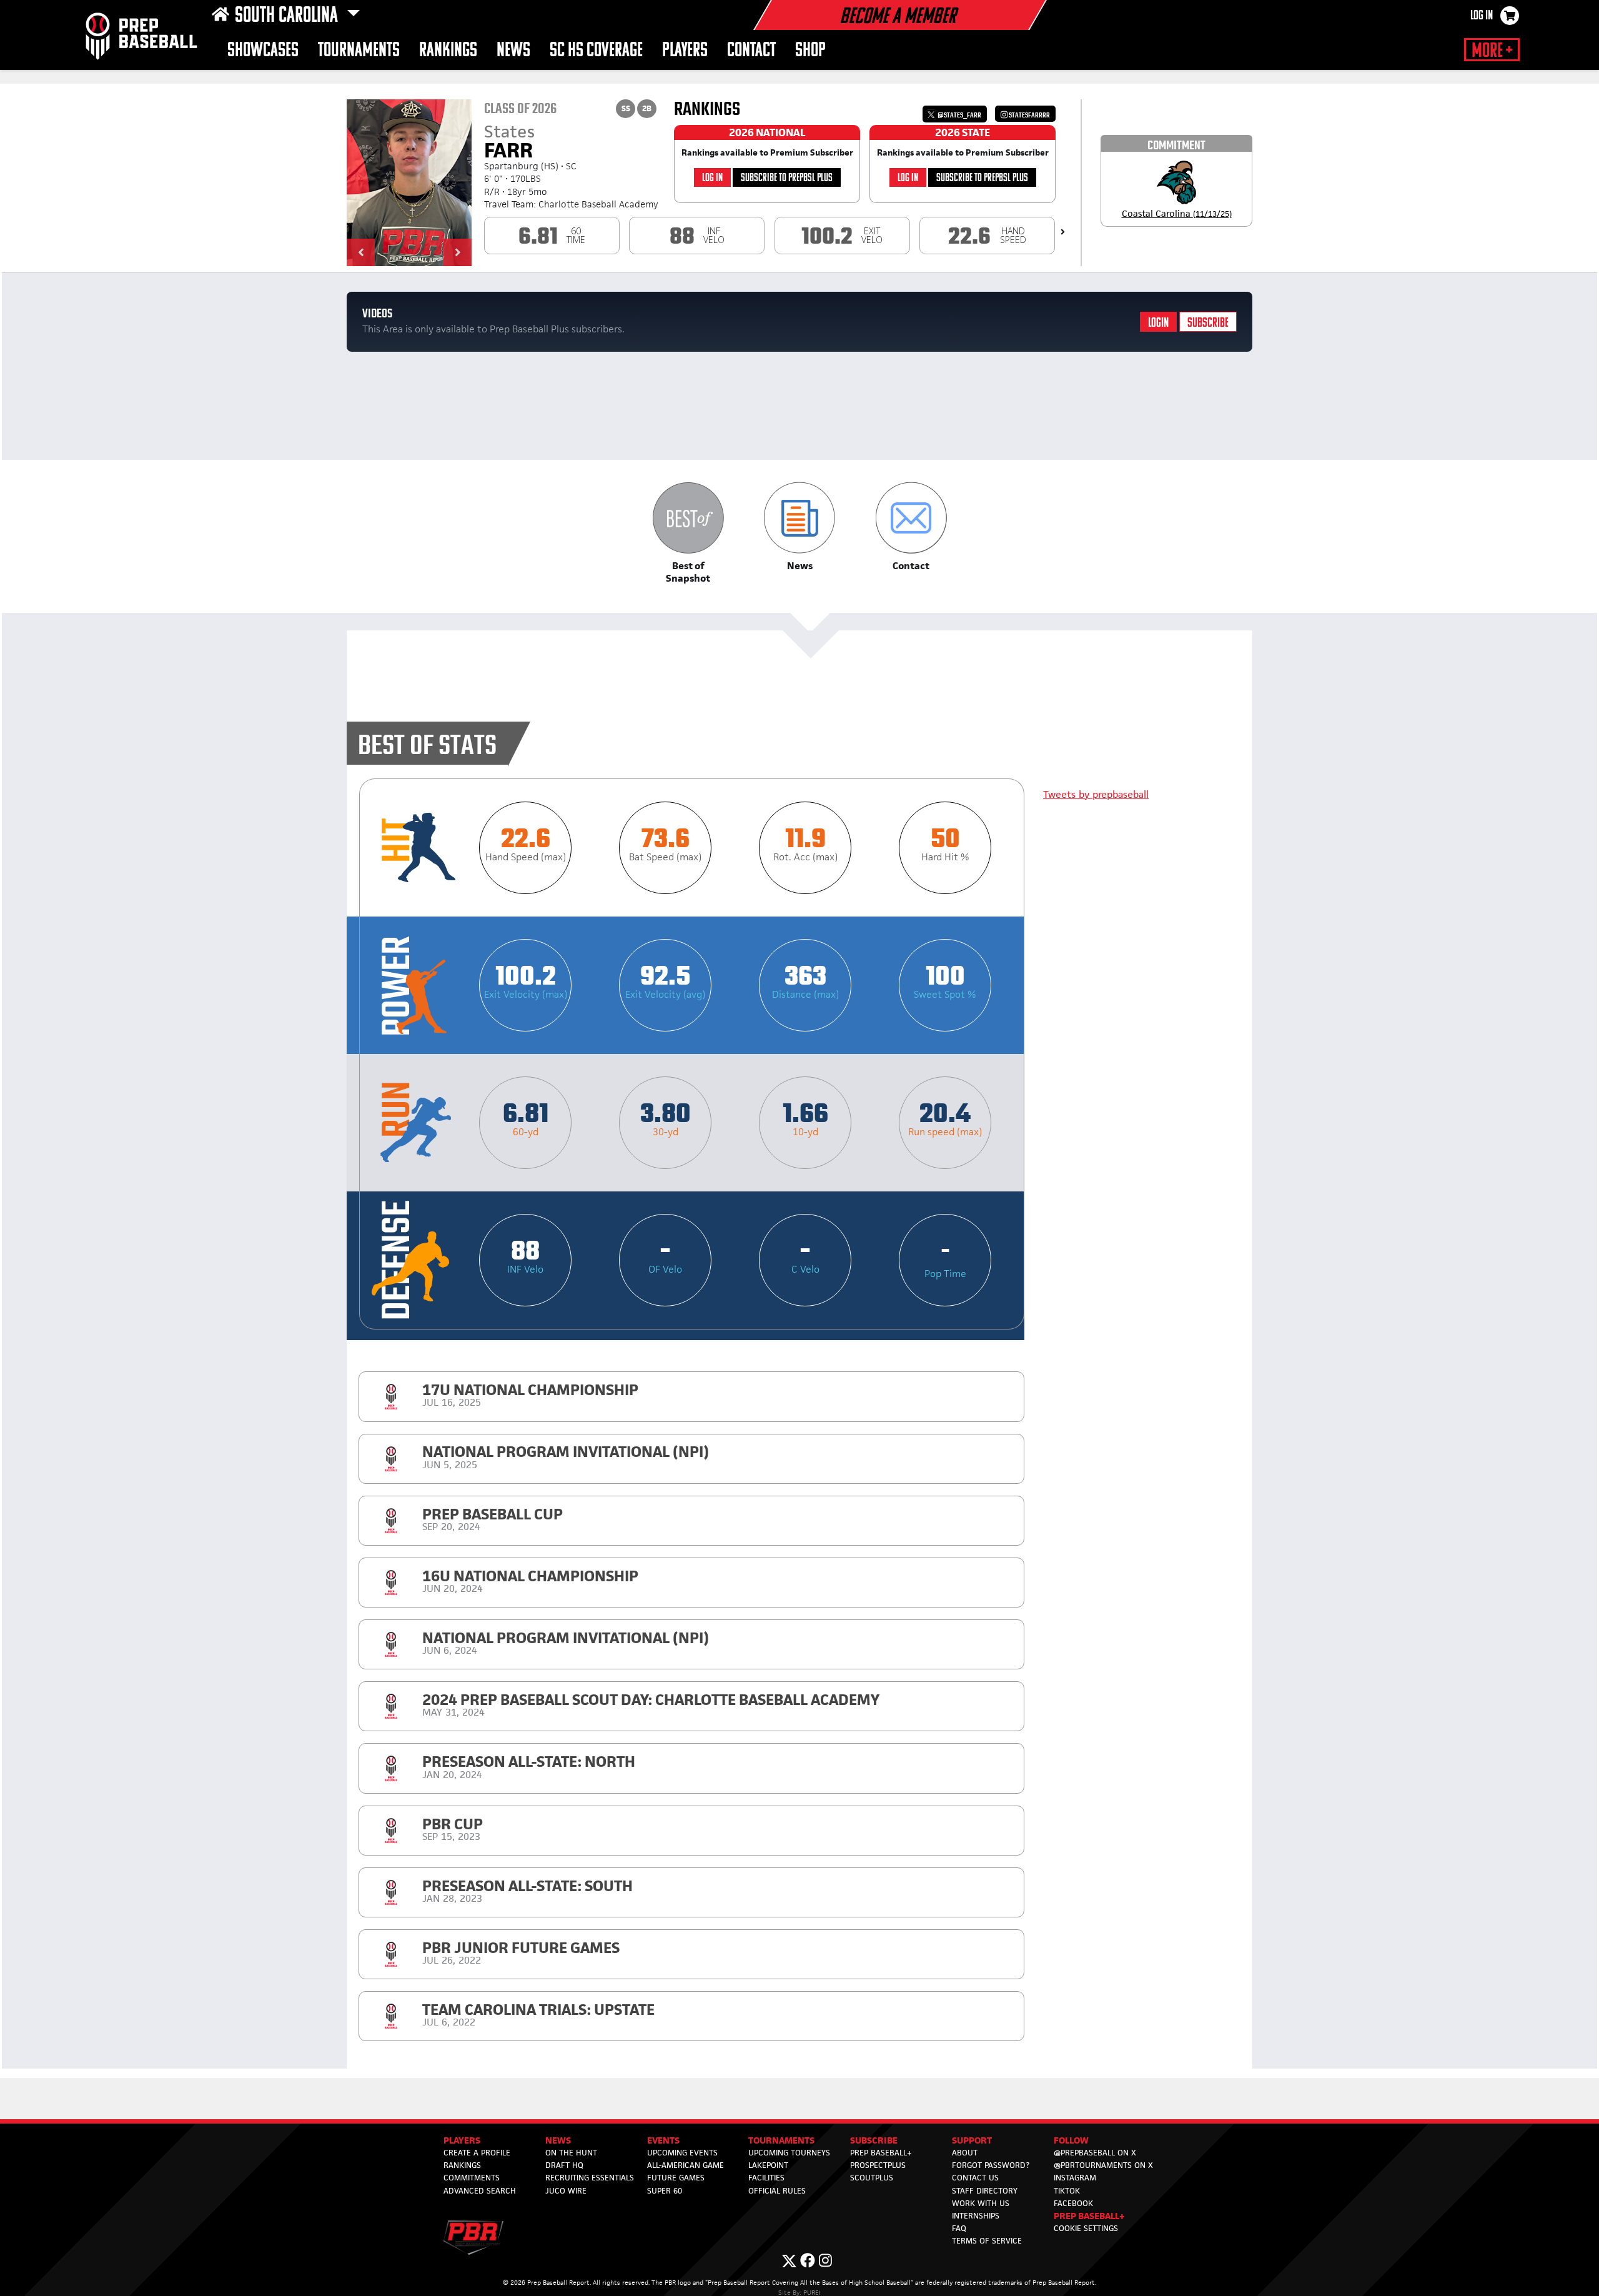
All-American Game (686, 2165)
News (513, 51)
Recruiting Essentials (590, 2178)
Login (1158, 323)
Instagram (1075, 2178)
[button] (361, 252)
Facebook (1073, 2203)
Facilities (766, 2178)
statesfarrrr (1029, 115)
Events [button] (663, 2140)
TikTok (1067, 2191)
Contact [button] (751, 51)
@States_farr (959, 115)
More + (1492, 51)
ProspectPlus (878, 2165)
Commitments (472, 2178)
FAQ (959, 2228)
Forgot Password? (991, 2165)
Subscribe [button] (874, 2140)
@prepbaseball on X (1095, 2153)
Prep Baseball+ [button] (1089, 2216)
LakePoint (768, 2165)
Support (972, 2140)
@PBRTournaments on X (1103, 2165)
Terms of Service (987, 2241)
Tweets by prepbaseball (1096, 794)
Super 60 (665, 2191)
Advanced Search (480, 2191)
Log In (1482, 16)
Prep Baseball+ (881, 2153)
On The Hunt (571, 2153)
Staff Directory (985, 2191)
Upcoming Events (682, 2153)
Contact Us (975, 2178)
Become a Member (898, 17)
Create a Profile (477, 2153)
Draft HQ (564, 2165)
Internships (976, 2216)
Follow (1071, 2140)
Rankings (448, 51)
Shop (810, 51)
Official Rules (777, 2191)
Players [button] (685, 51)
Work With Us (981, 2203)
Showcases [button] (263, 51)
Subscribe (1208, 323)
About (965, 2153)
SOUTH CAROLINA (288, 16)
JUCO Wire (566, 2191)
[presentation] (1063, 232)
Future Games (676, 2178)
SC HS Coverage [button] (596, 51)
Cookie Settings (1086, 2228)
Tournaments (359, 51)
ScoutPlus (872, 2178)
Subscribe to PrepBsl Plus (787, 178)
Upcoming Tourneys (789, 2153)
